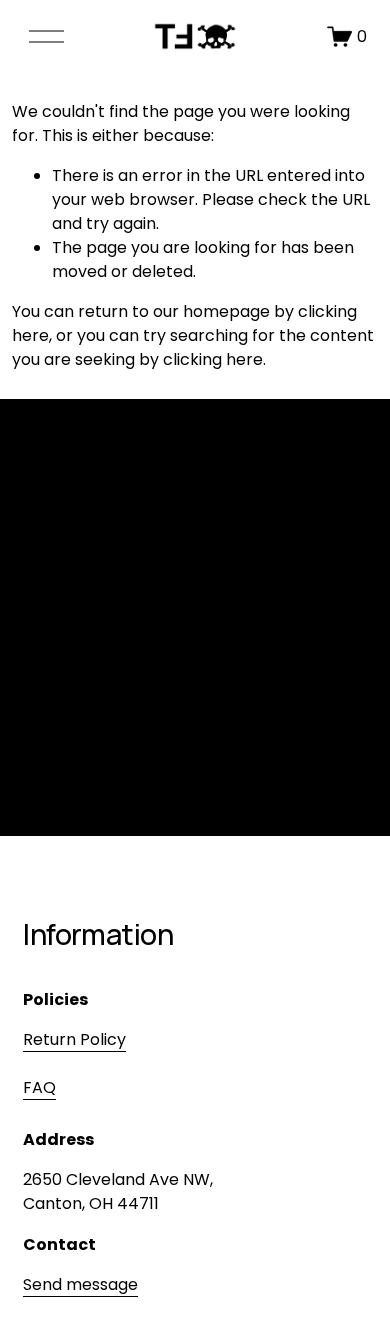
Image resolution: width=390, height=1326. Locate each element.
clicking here (213, 359)
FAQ (39, 1087)
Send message (80, 1284)
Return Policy (74, 1039)
